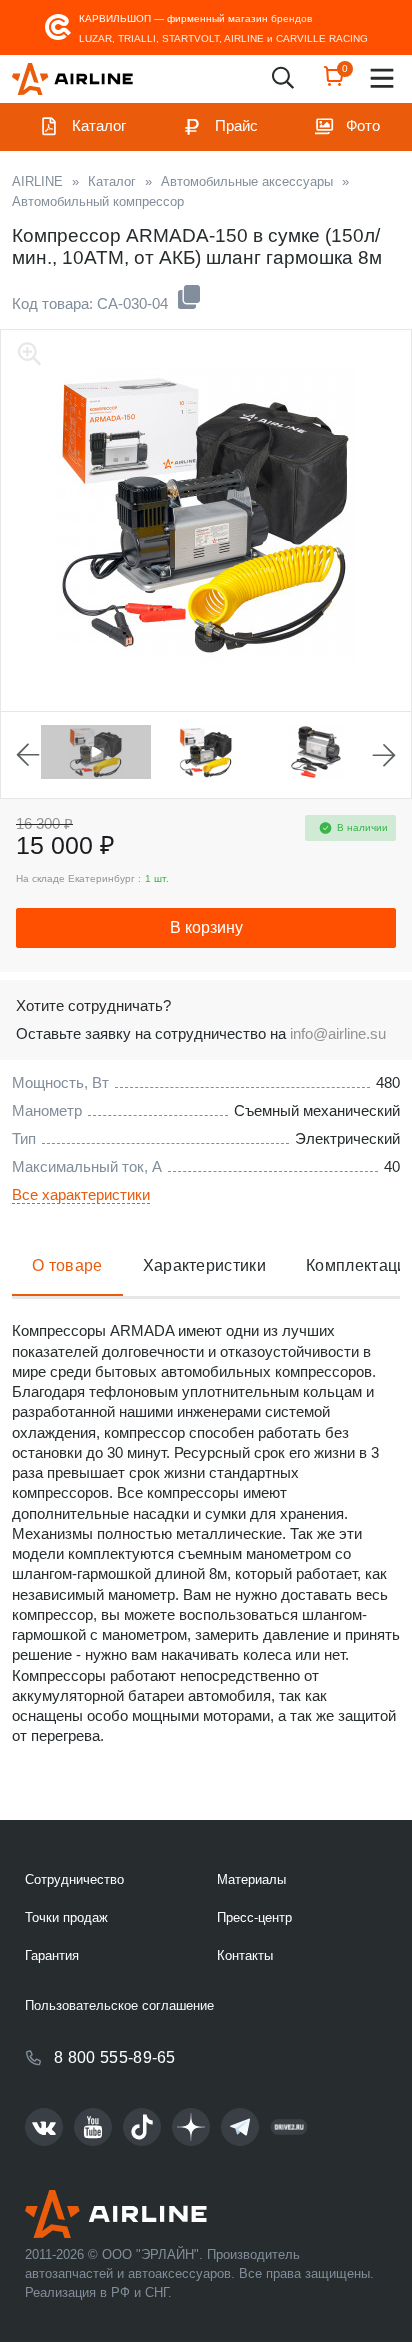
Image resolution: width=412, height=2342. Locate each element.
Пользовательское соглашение (119, 2005)
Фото (363, 125)
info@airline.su (338, 1033)
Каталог (99, 125)
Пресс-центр (254, 1917)
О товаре (67, 1265)
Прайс (236, 125)
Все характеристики (81, 1194)
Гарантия (52, 1955)
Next (384, 755)
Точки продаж (66, 1917)
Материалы (251, 1879)
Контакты (245, 1955)
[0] (334, 82)
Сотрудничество (74, 1879)
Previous (28, 755)
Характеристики (204, 1265)
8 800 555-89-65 (115, 2057)
